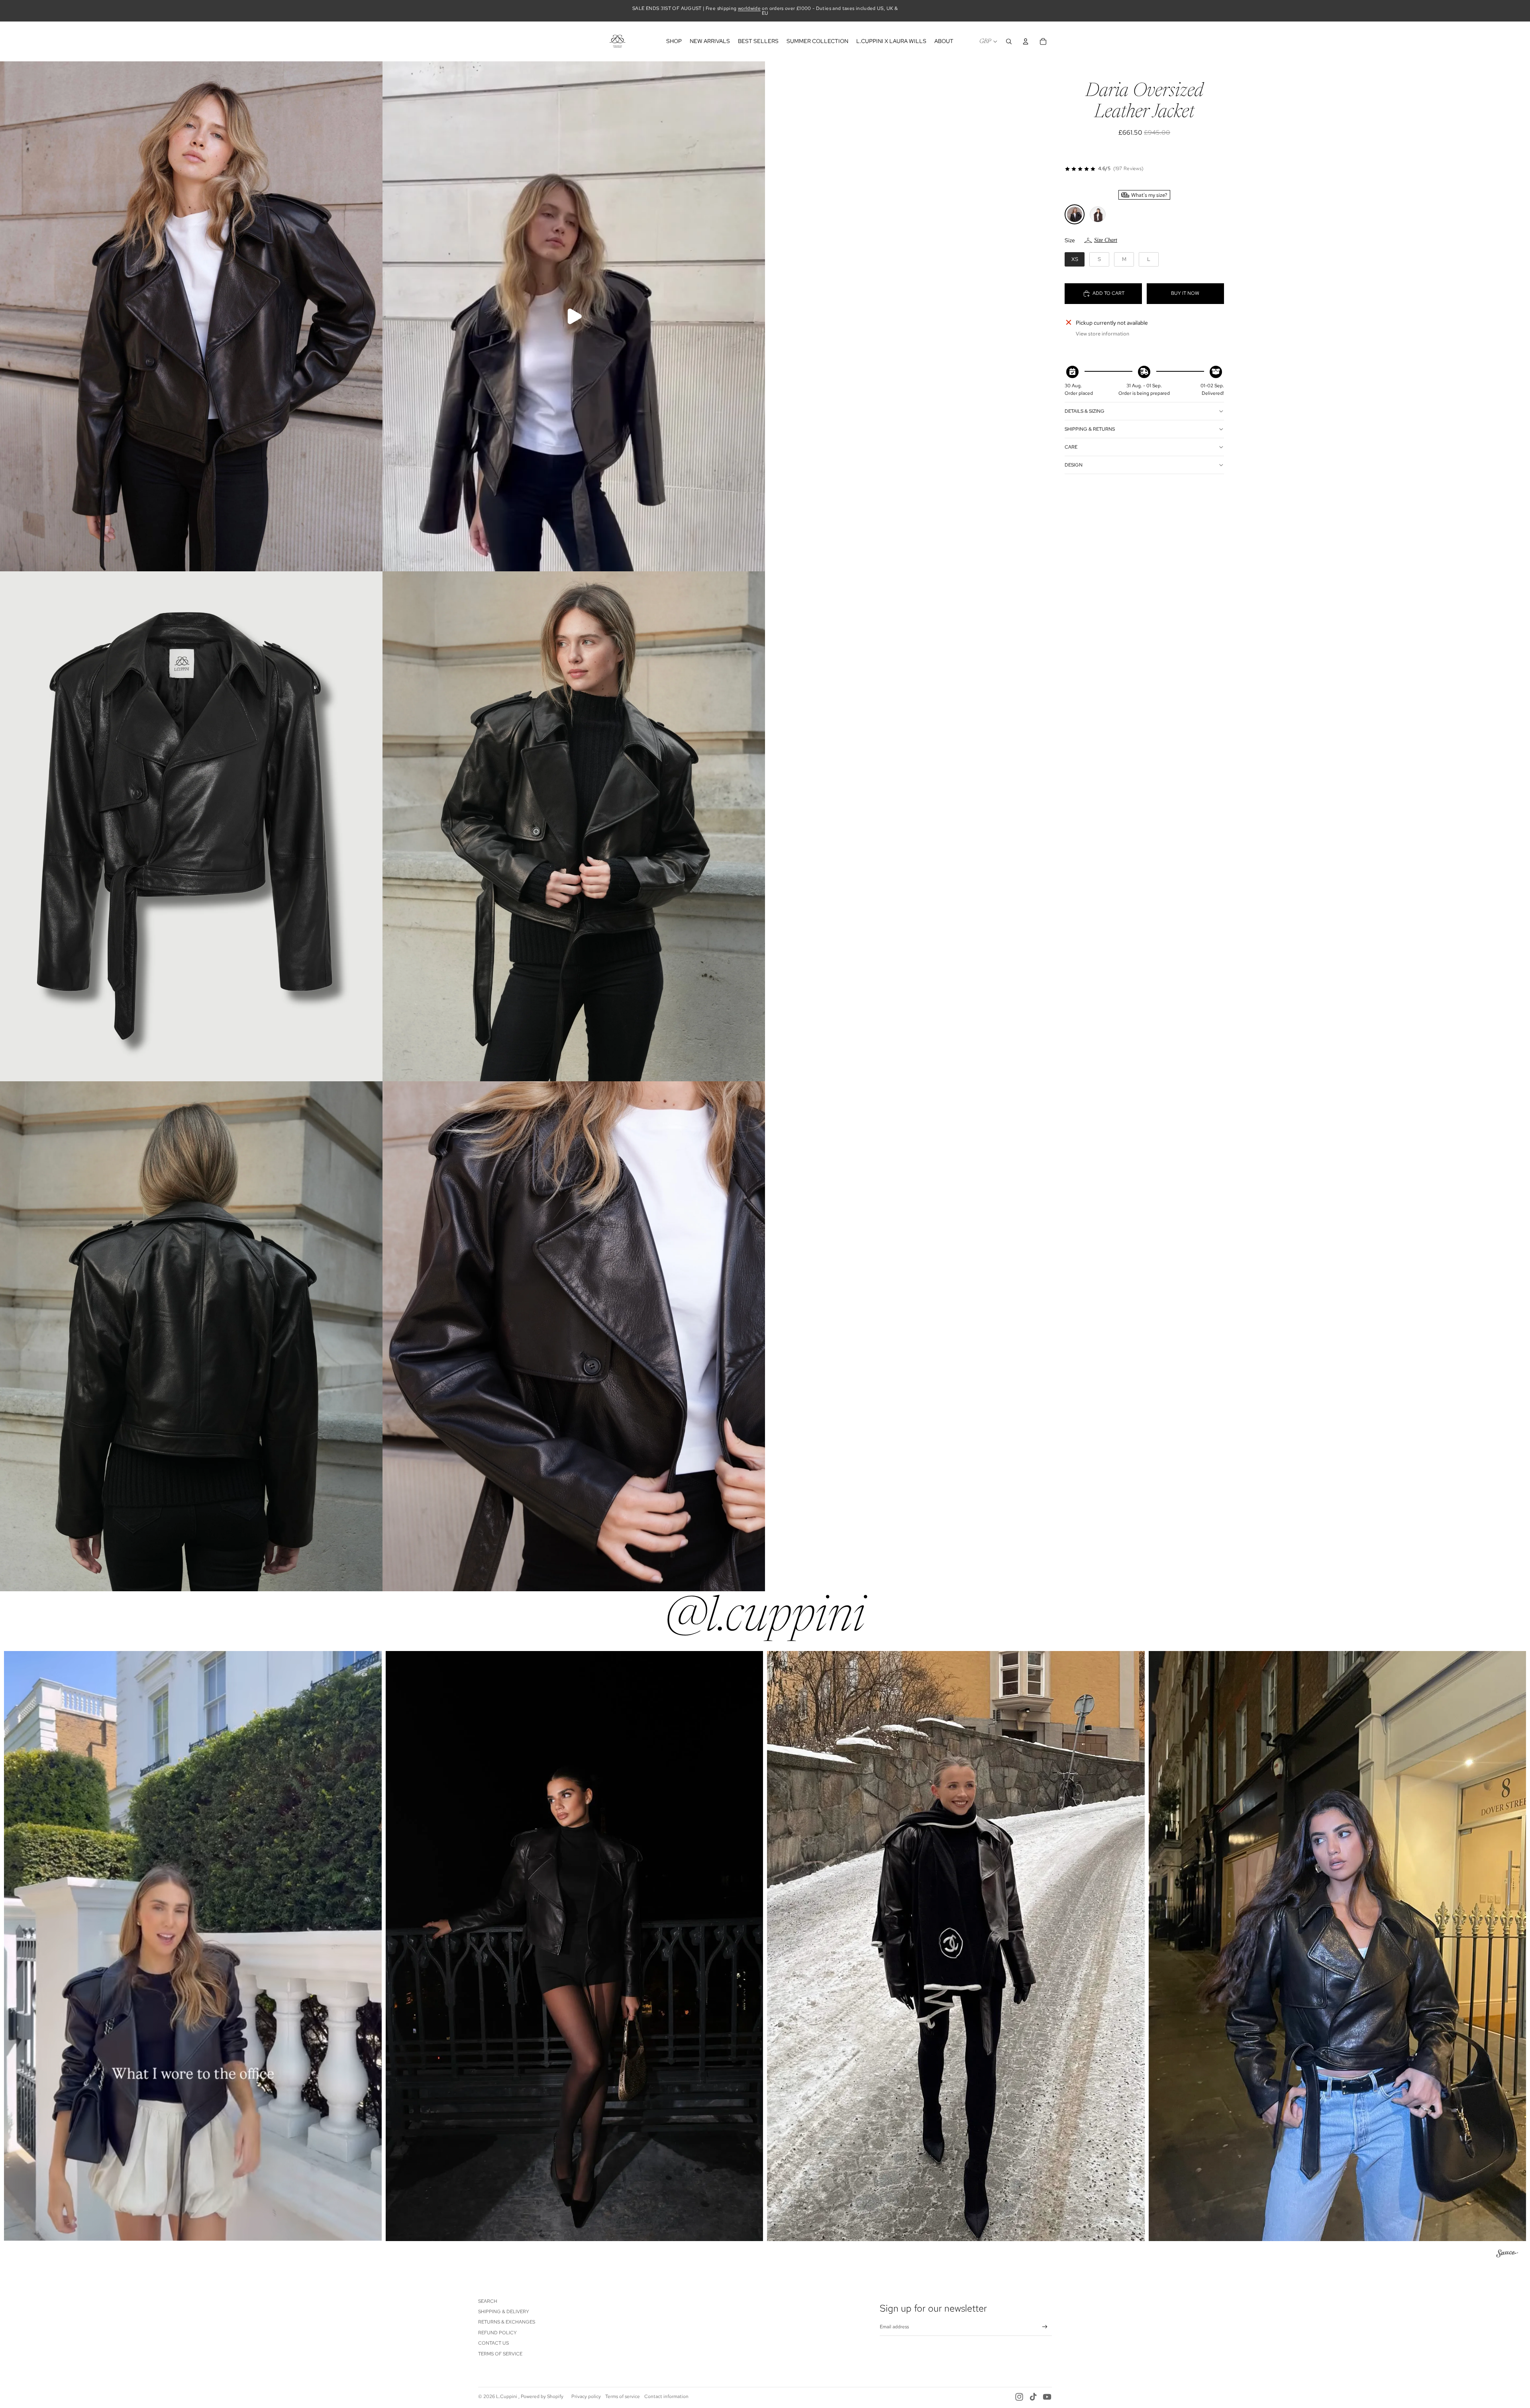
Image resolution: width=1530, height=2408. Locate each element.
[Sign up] (1045, 2327)
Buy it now (1185, 293)
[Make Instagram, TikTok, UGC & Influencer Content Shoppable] (1507, 2255)
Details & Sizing (1085, 411)
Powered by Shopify (542, 2396)
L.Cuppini (507, 2396)
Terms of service (623, 2396)
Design (1074, 465)
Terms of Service (500, 2354)
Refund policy (497, 2333)
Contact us (493, 2343)
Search (488, 2301)
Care (1071, 447)
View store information (1102, 334)
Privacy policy (586, 2396)
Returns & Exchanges (507, 2322)
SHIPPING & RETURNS (1090, 429)
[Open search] (1009, 41)
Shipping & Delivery (504, 2312)
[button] (193, 1946)
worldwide (749, 8)
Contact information (666, 2396)
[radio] (1075, 214)
